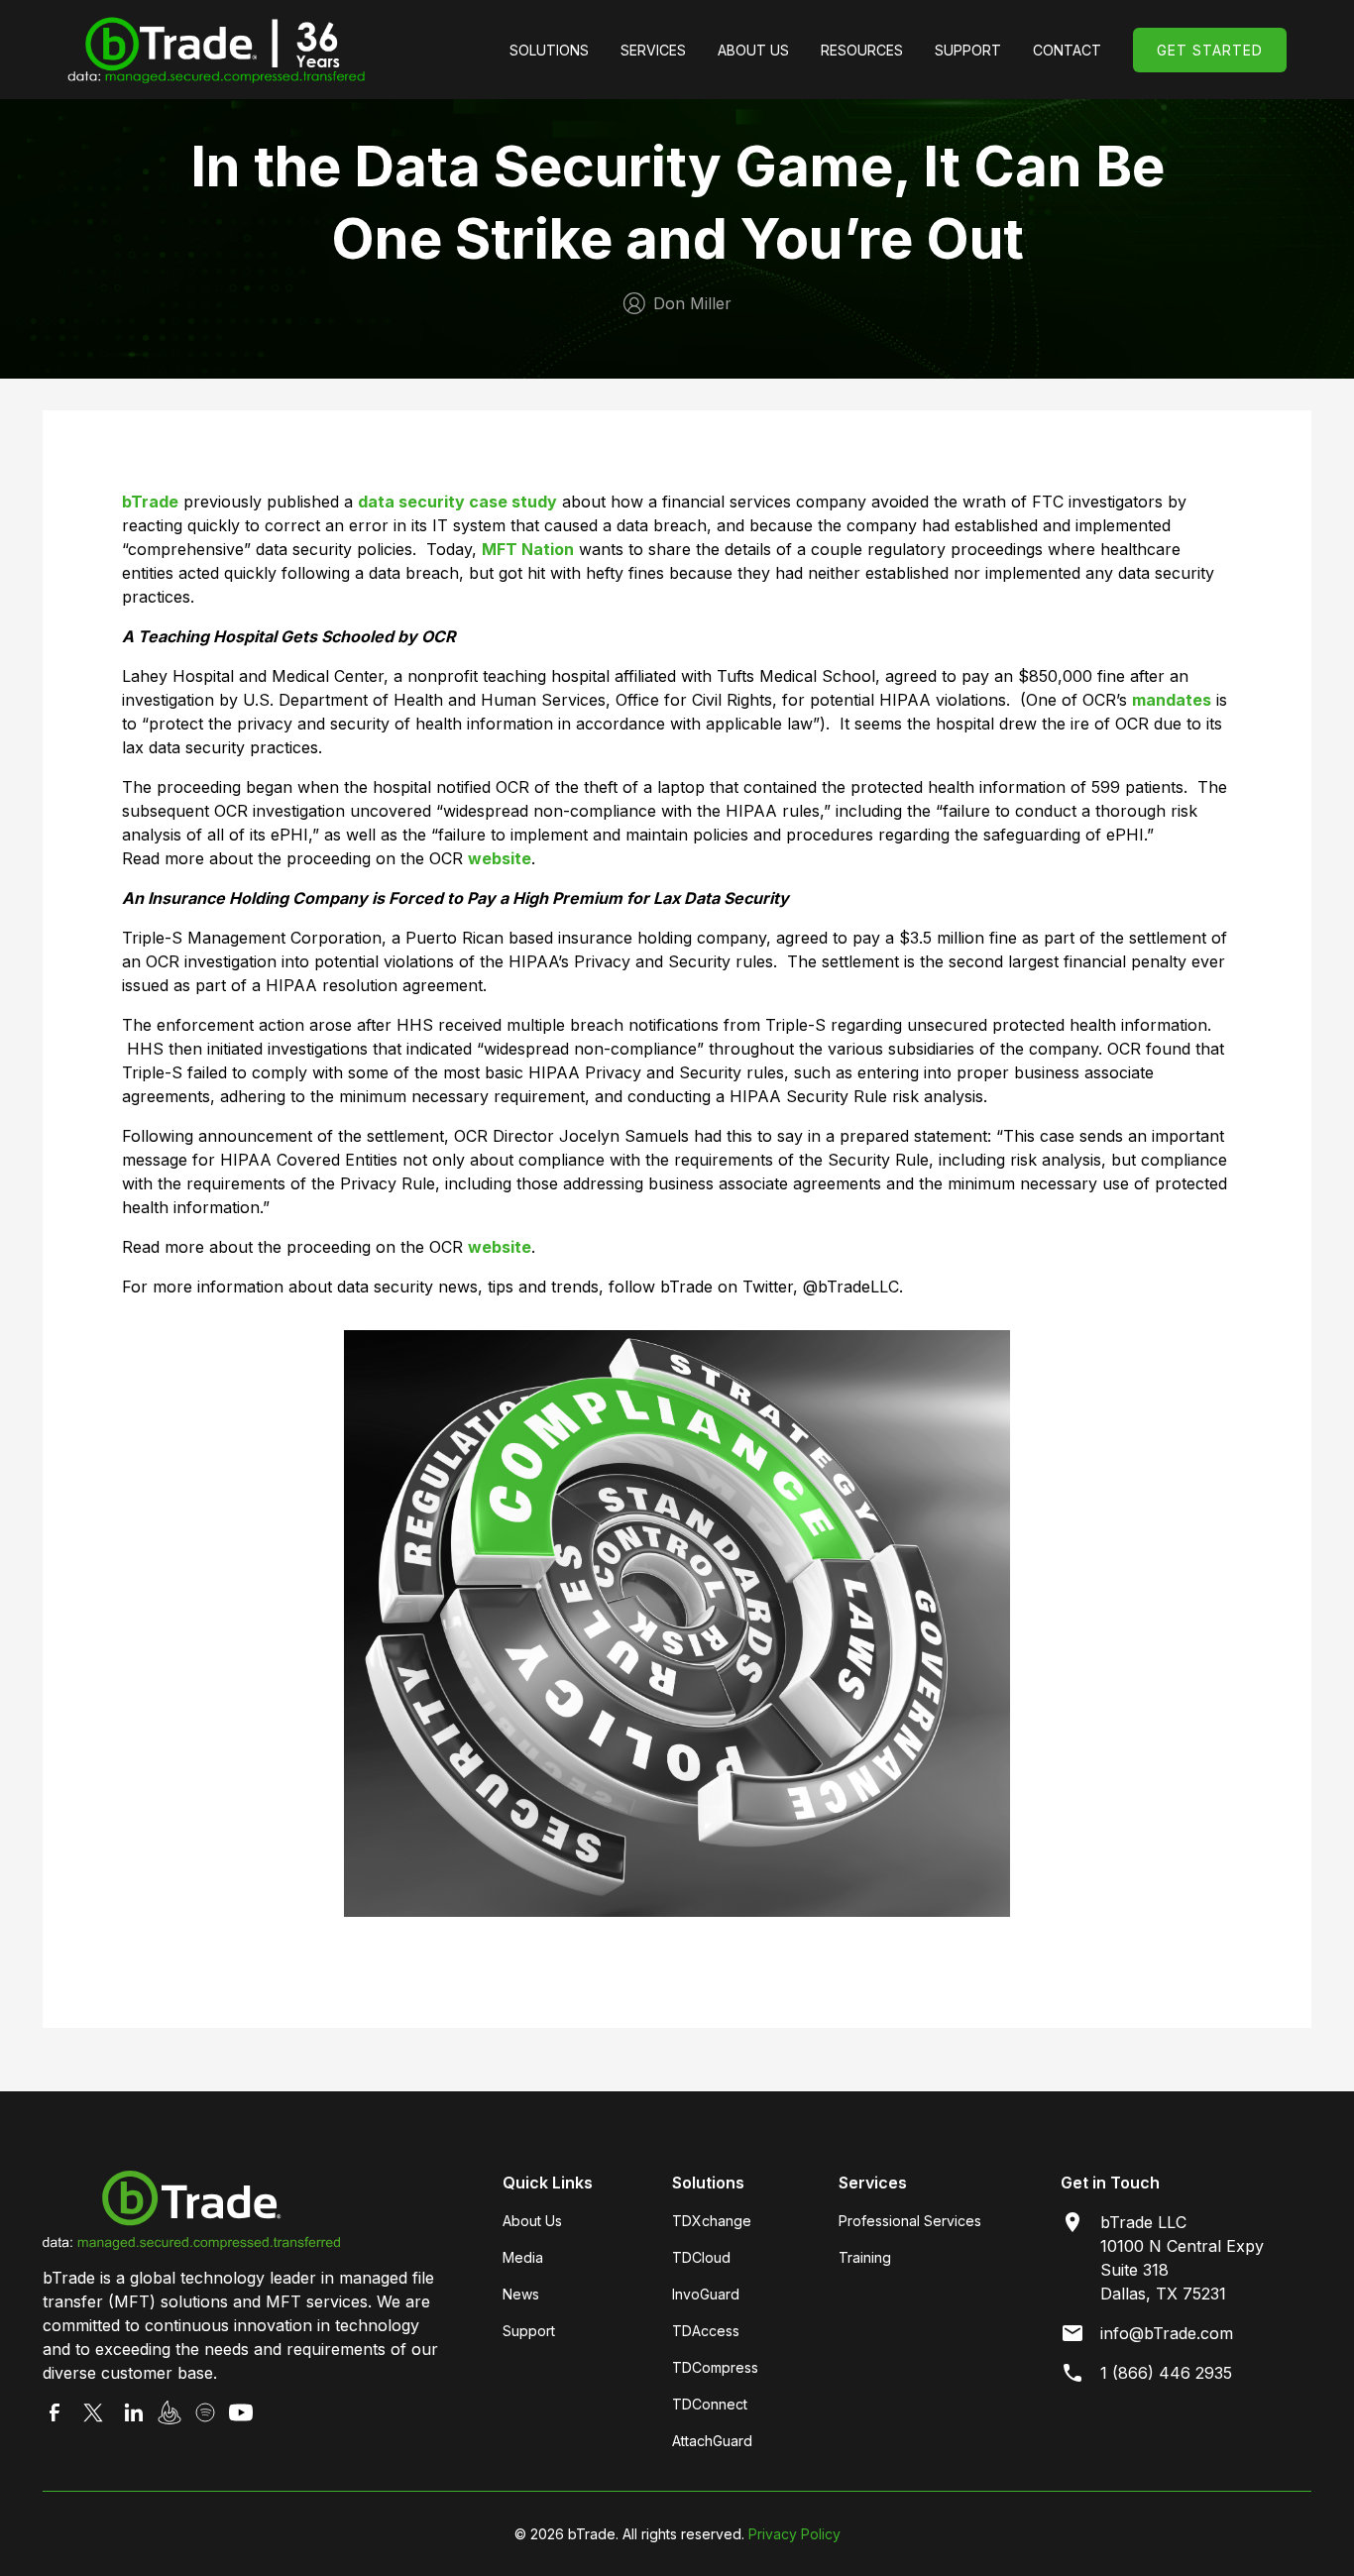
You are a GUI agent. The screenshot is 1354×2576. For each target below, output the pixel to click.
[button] (549, 50)
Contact (1067, 50)
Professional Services (910, 2221)
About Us (753, 50)
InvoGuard (706, 2294)
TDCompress (715, 2367)
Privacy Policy (794, 2534)
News (521, 2294)
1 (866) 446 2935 (1166, 2373)
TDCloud (701, 2257)
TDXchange (712, 2221)
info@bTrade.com (1167, 2333)
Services (653, 50)
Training (865, 2257)
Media (523, 2257)
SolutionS (549, 50)
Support (529, 2331)
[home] (216, 50)
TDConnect (710, 2404)
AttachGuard (712, 2441)
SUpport (968, 50)
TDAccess (706, 2331)
